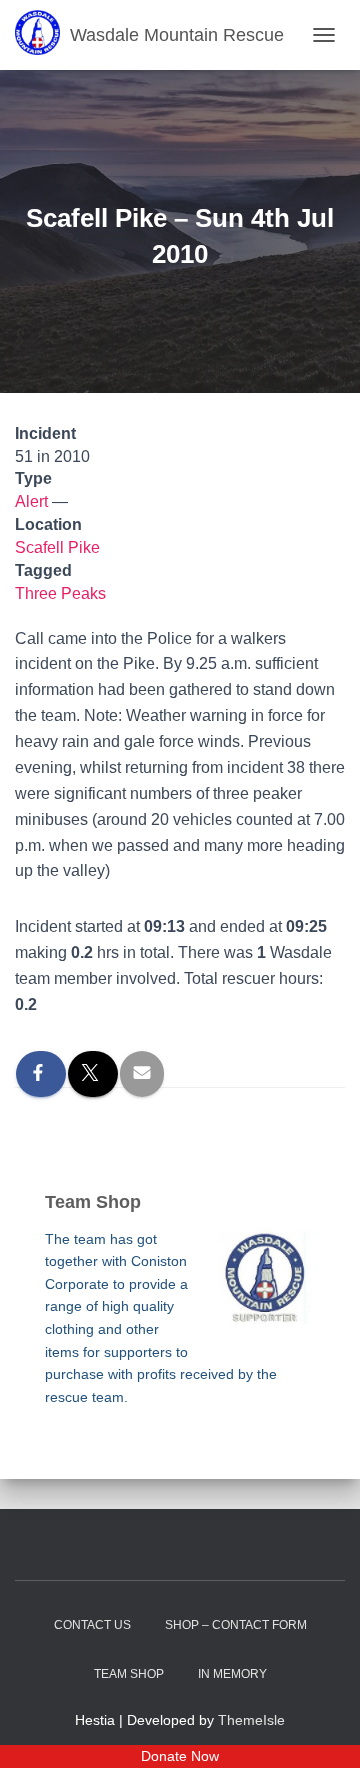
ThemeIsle (251, 1720)
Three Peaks (60, 593)
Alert (31, 501)
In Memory (232, 1674)
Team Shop (129, 1674)
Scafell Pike (57, 547)
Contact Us (92, 1625)
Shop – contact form (236, 1625)
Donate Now (180, 1756)
